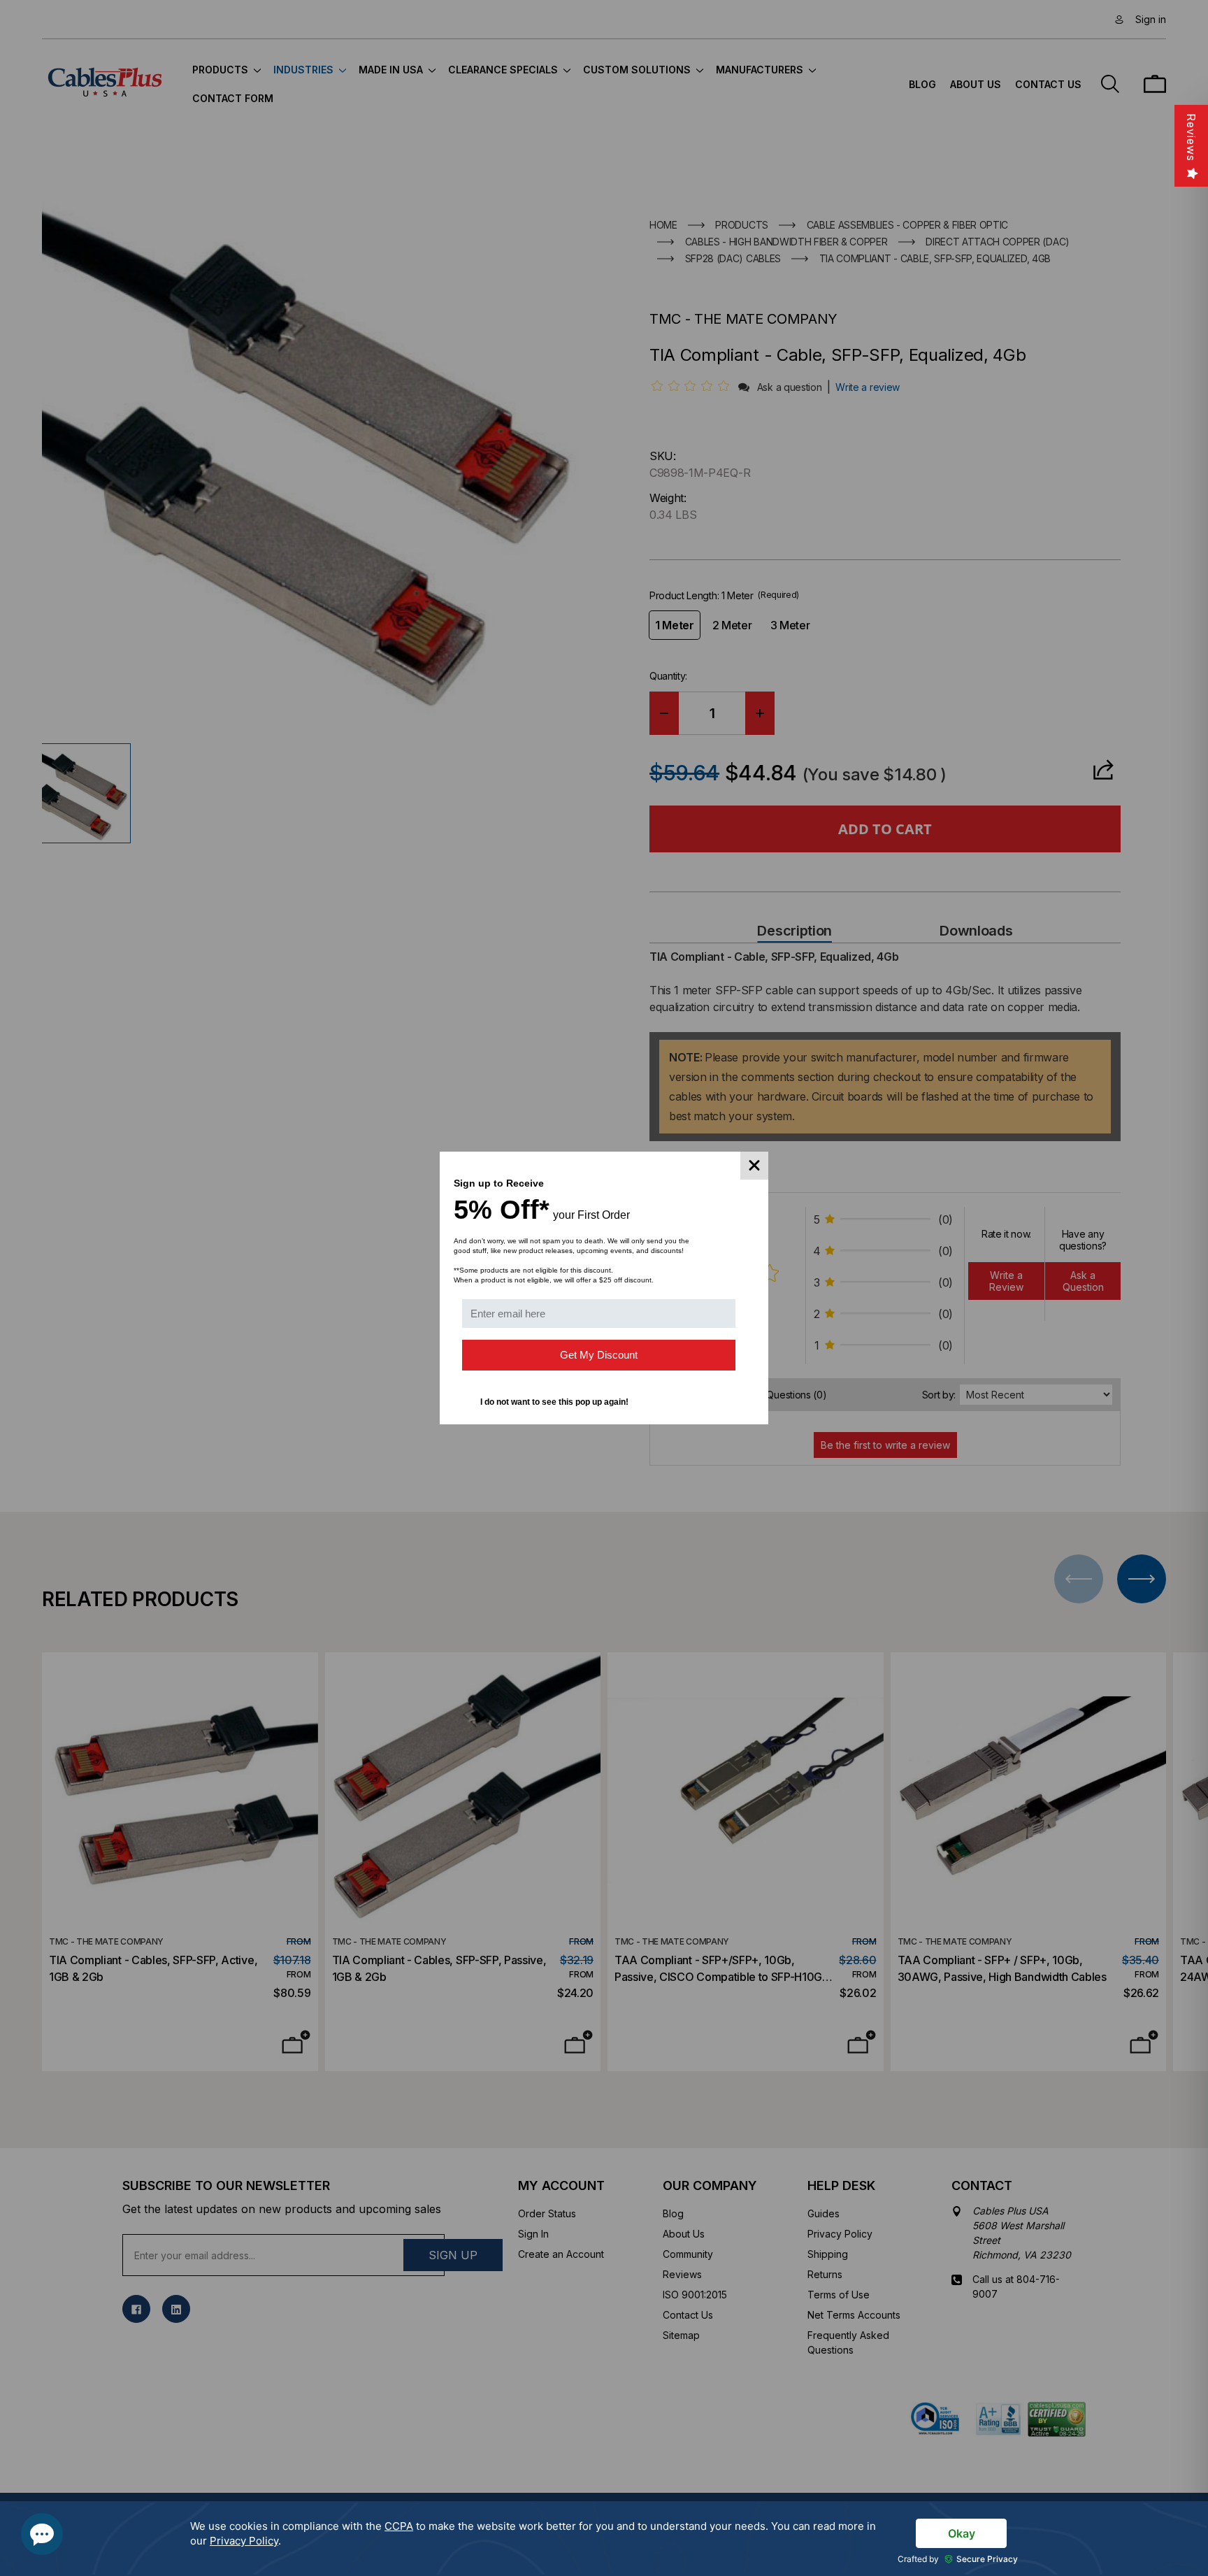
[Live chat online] (42, 2534)
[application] (604, 2539)
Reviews (1191, 137)
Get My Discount (599, 1355)
